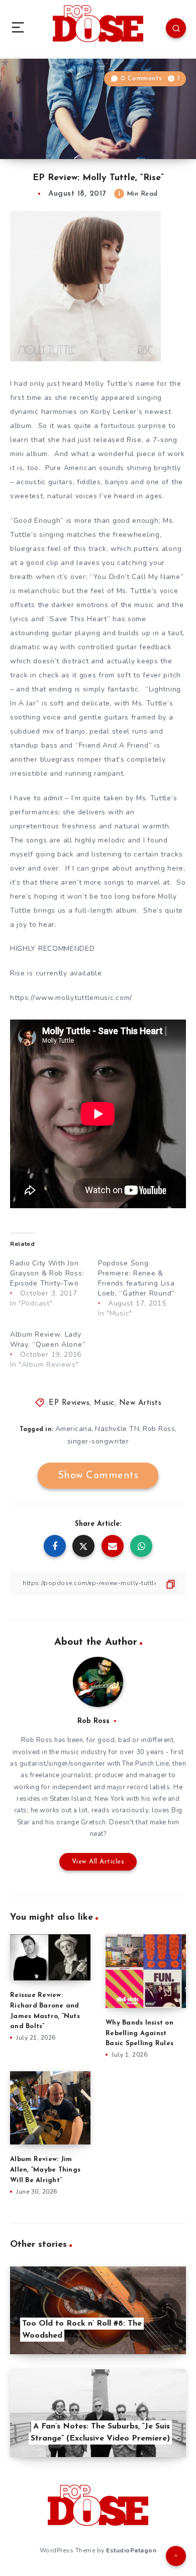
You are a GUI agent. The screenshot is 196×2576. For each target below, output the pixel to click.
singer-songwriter (98, 1441)
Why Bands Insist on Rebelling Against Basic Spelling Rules (139, 2033)
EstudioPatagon (131, 2550)
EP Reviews (69, 1403)
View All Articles (98, 1862)
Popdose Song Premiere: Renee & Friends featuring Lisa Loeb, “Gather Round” (136, 1278)
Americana (74, 1429)
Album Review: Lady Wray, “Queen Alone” (48, 1339)
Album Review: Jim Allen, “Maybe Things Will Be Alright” (45, 2170)
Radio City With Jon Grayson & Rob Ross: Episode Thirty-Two (47, 1273)
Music (104, 1403)
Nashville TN (117, 1429)
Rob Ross (159, 1429)
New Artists (140, 1403)
